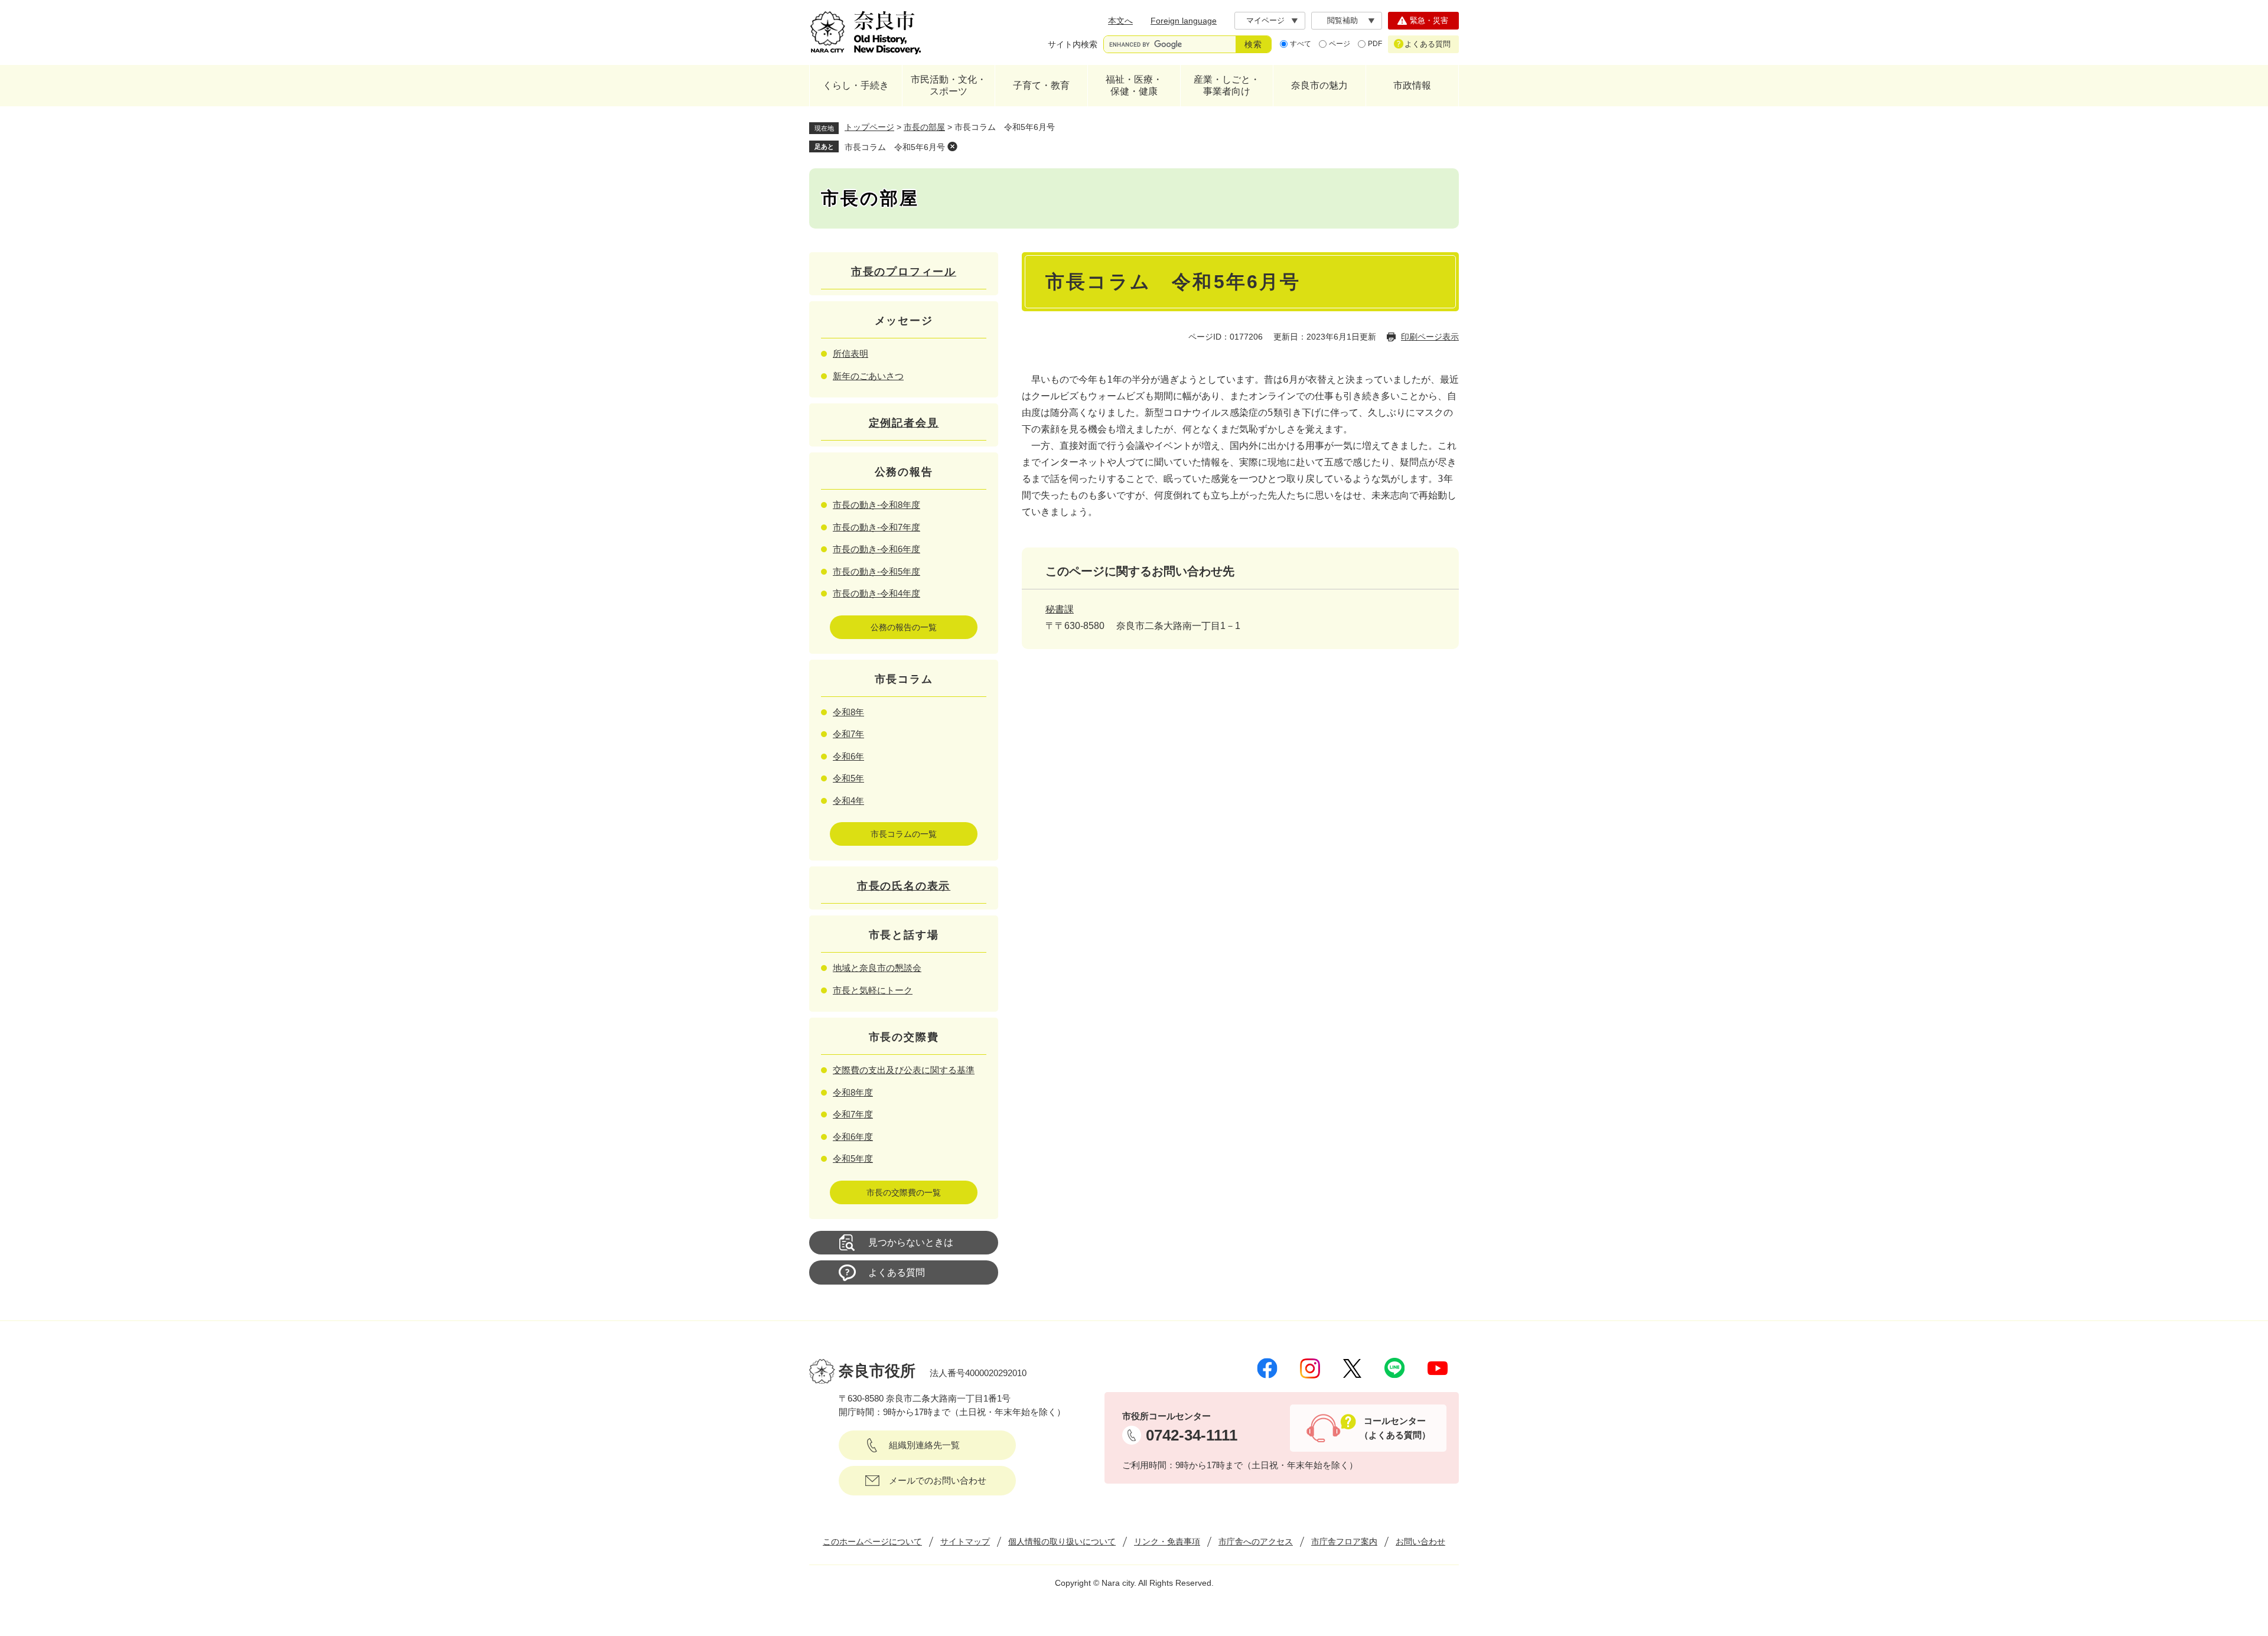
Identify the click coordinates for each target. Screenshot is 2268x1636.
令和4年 (848, 801)
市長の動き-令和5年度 (876, 571)
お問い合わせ (1420, 1542)
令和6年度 (853, 1137)
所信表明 (850, 353)
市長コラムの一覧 (904, 834)
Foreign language (1184, 21)
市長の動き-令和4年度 (876, 593)
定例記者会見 (904, 423)
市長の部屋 (924, 127)
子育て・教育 (1041, 85)
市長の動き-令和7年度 (876, 527)
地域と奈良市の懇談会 (877, 968)
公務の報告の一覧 (904, 627)
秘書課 (1060, 609)
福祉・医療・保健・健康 (1134, 85)
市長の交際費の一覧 (904, 1192)
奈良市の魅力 (1319, 85)
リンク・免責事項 (1167, 1542)
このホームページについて (872, 1542)
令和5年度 (853, 1158)
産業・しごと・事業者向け (1227, 85)
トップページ (869, 127)
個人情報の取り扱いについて (1062, 1542)
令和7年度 (853, 1114)
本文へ (1120, 21)
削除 (952, 146)
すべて (1301, 44)
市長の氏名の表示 (904, 886)
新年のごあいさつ (868, 376)
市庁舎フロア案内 (1344, 1542)
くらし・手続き (856, 85)
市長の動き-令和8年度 (876, 505)
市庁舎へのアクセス (1256, 1542)
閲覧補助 (1342, 20)
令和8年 (848, 712)
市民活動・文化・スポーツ (949, 85)
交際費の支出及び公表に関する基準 (904, 1070)
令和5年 (848, 778)
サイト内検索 (1073, 44)
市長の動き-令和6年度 (876, 549)
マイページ (1265, 20)
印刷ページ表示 (1430, 337)
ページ (1340, 44)
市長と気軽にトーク (873, 990)
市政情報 (1412, 85)
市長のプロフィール (904, 272)
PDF (1375, 44)
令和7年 (848, 734)
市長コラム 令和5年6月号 (895, 147)
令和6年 (848, 756)
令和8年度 (853, 1092)
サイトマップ (965, 1542)
